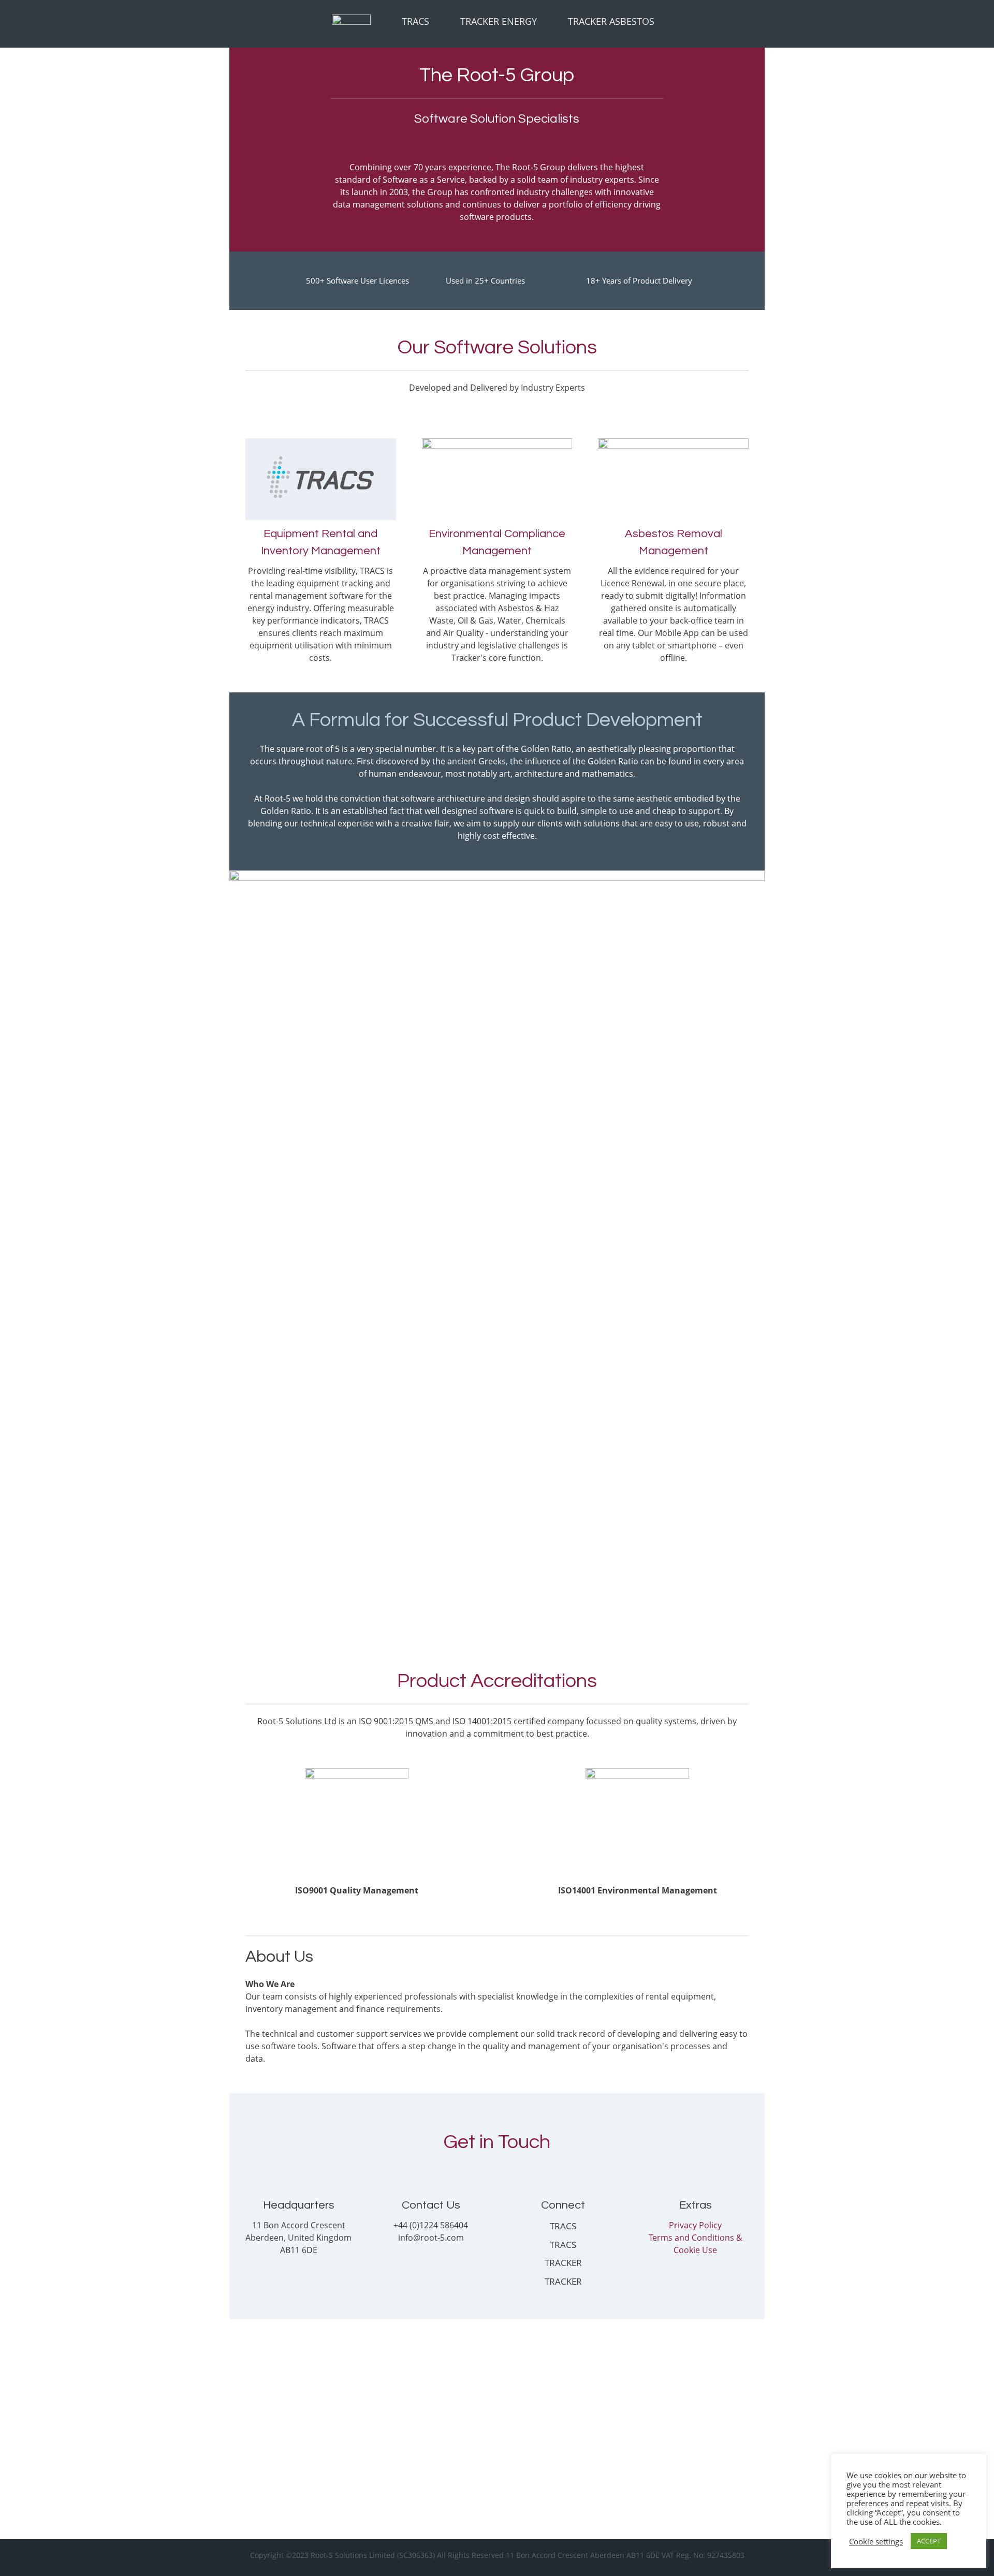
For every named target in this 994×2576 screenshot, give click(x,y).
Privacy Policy (695, 2225)
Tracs (415, 21)
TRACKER (563, 2263)
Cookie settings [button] (876, 2541)
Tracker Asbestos (611, 21)
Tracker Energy (499, 21)
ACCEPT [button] (929, 2541)
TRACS (563, 2226)
